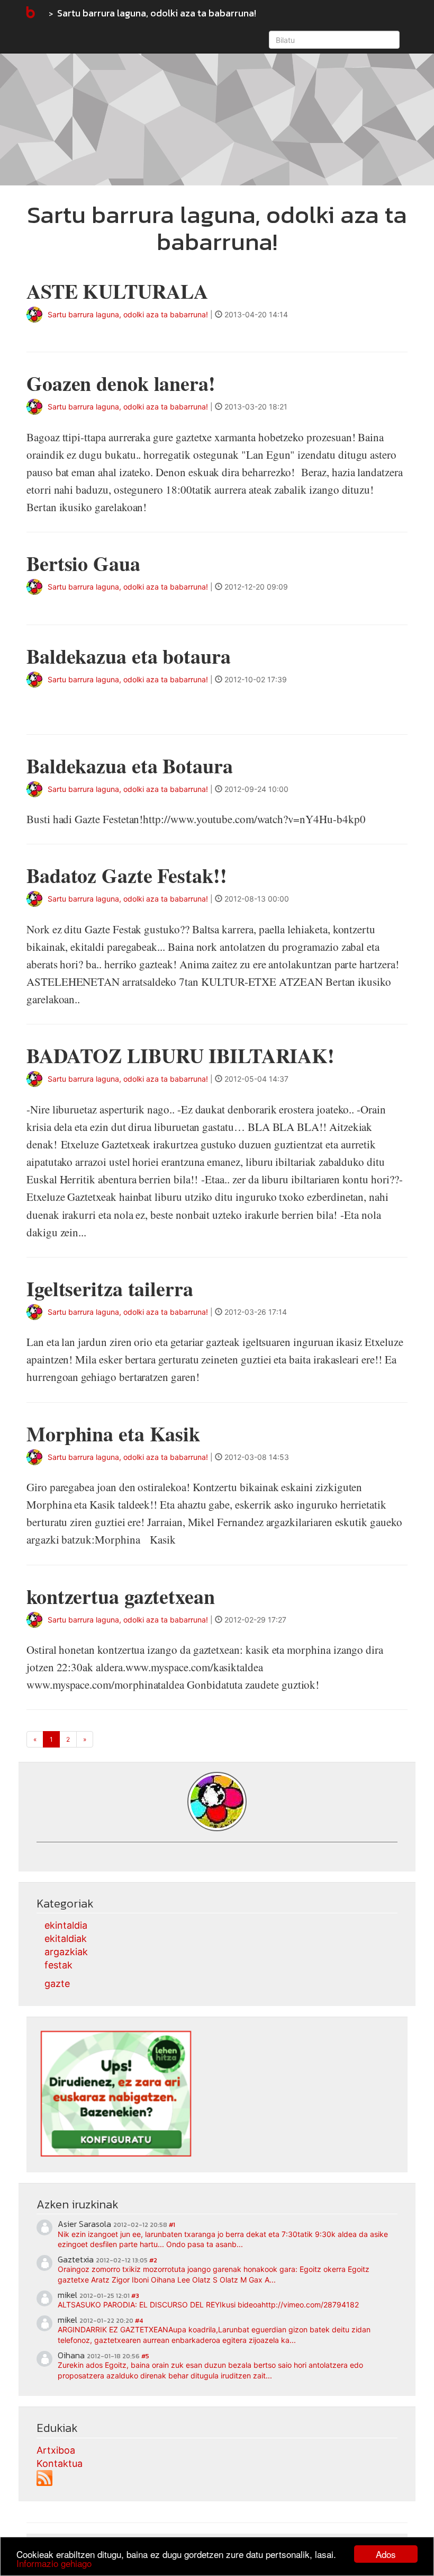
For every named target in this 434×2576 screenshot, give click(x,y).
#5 (145, 2356)
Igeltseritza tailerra (110, 1289)
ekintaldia (66, 1925)
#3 (135, 2296)
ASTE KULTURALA (117, 291)
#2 (153, 2260)
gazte (57, 1984)
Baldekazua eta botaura (129, 656)
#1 (172, 2225)
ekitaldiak (66, 1938)
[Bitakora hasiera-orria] (30, 13)
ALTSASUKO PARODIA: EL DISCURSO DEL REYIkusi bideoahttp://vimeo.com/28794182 (208, 2305)
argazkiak (66, 1952)
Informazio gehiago (54, 2563)
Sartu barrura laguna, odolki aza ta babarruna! (157, 13)
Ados (386, 2554)
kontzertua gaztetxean (121, 1596)
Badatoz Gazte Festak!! (127, 875)
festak (58, 1965)
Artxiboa (56, 2450)
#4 (139, 2321)
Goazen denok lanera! (121, 383)
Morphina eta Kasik (113, 1434)
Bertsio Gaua (83, 563)
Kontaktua (60, 2463)
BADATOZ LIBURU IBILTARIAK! (180, 1055)
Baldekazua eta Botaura (130, 766)
